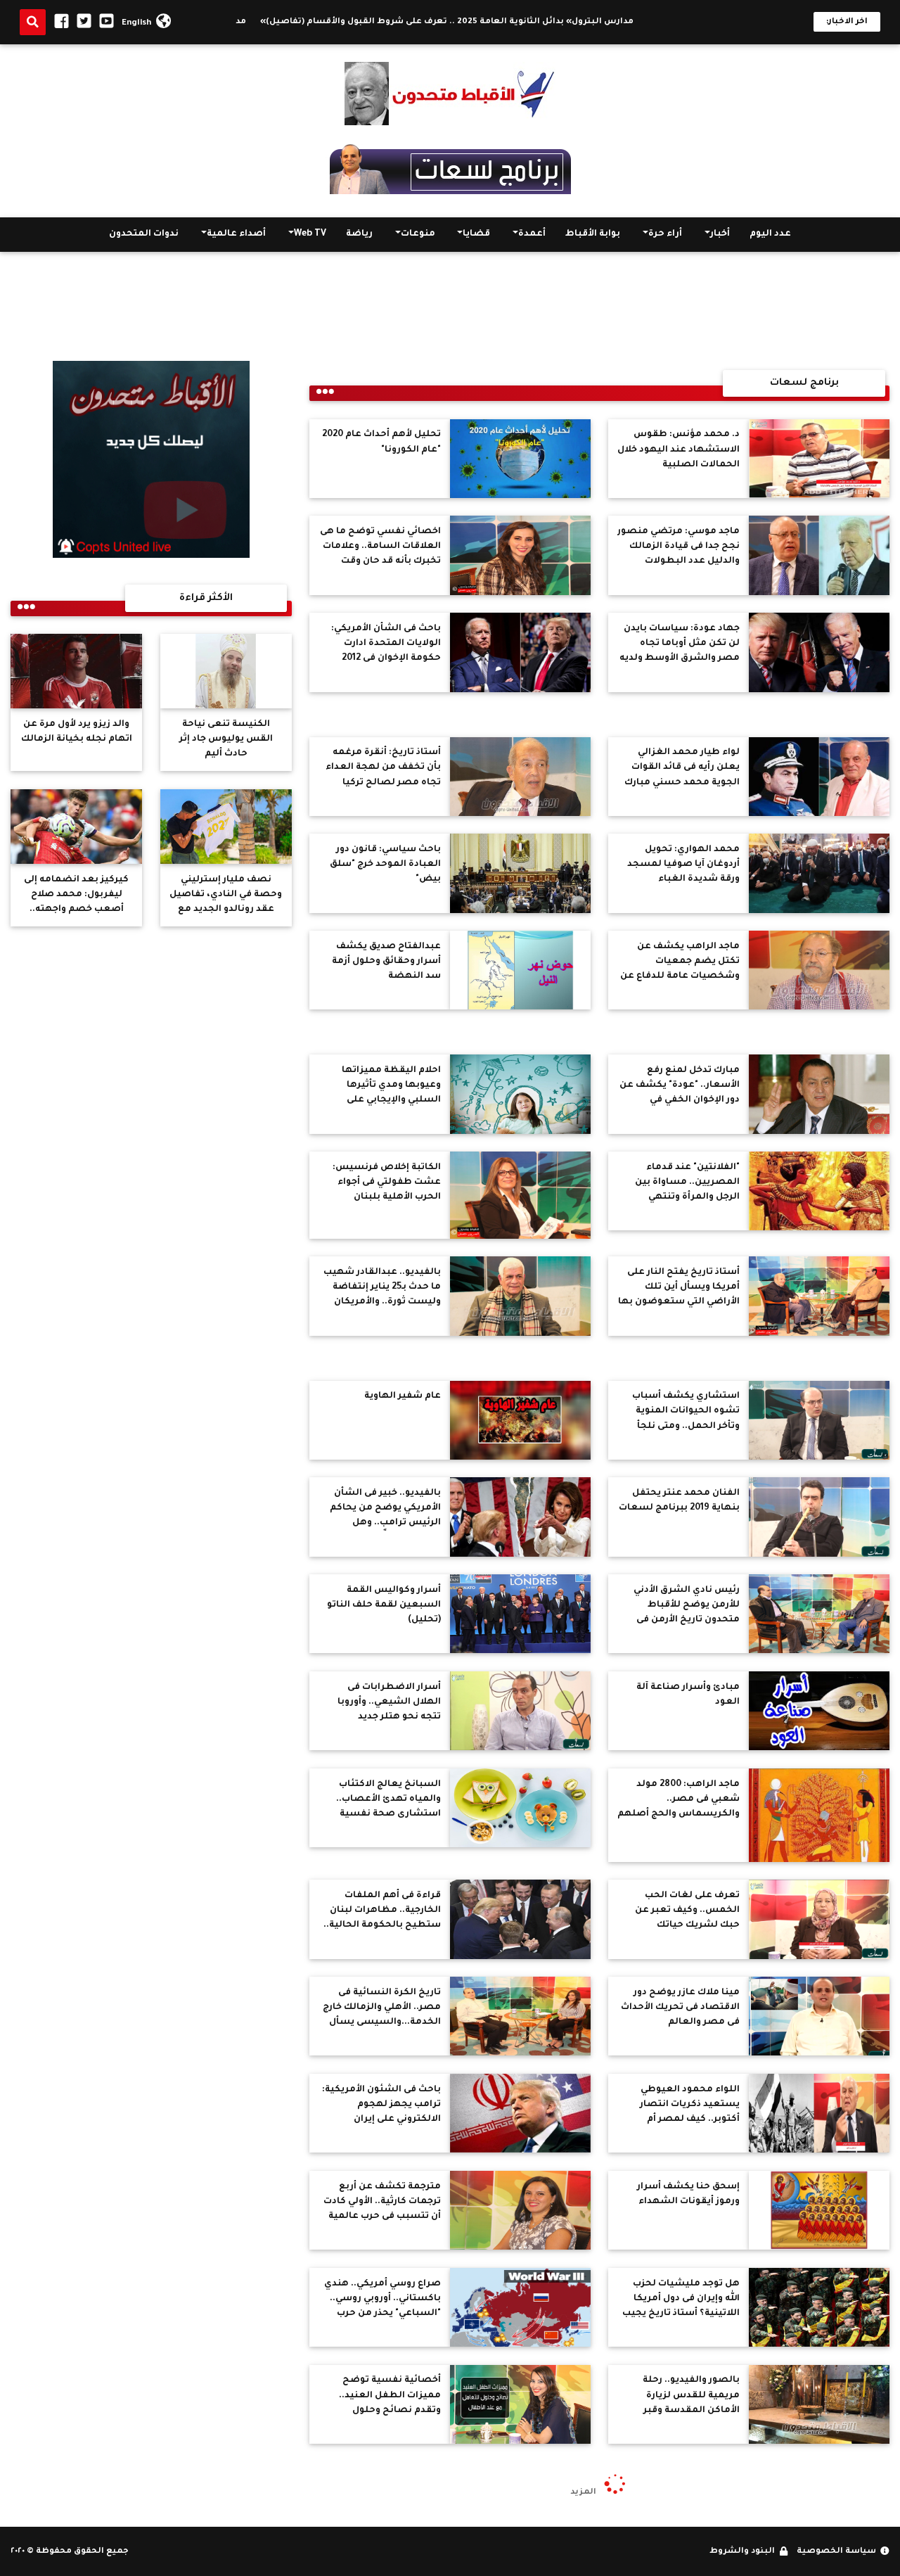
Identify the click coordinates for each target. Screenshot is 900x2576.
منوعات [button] (418, 235)
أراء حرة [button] (665, 235)
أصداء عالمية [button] (236, 235)
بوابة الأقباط (593, 235)
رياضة (359, 235)
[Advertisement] (450, 311)
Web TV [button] (310, 235)
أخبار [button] (720, 235)
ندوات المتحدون (144, 235)
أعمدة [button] (532, 235)
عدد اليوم (770, 235)
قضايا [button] (476, 235)
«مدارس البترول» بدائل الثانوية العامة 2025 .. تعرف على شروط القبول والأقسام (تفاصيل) (523, 22)
